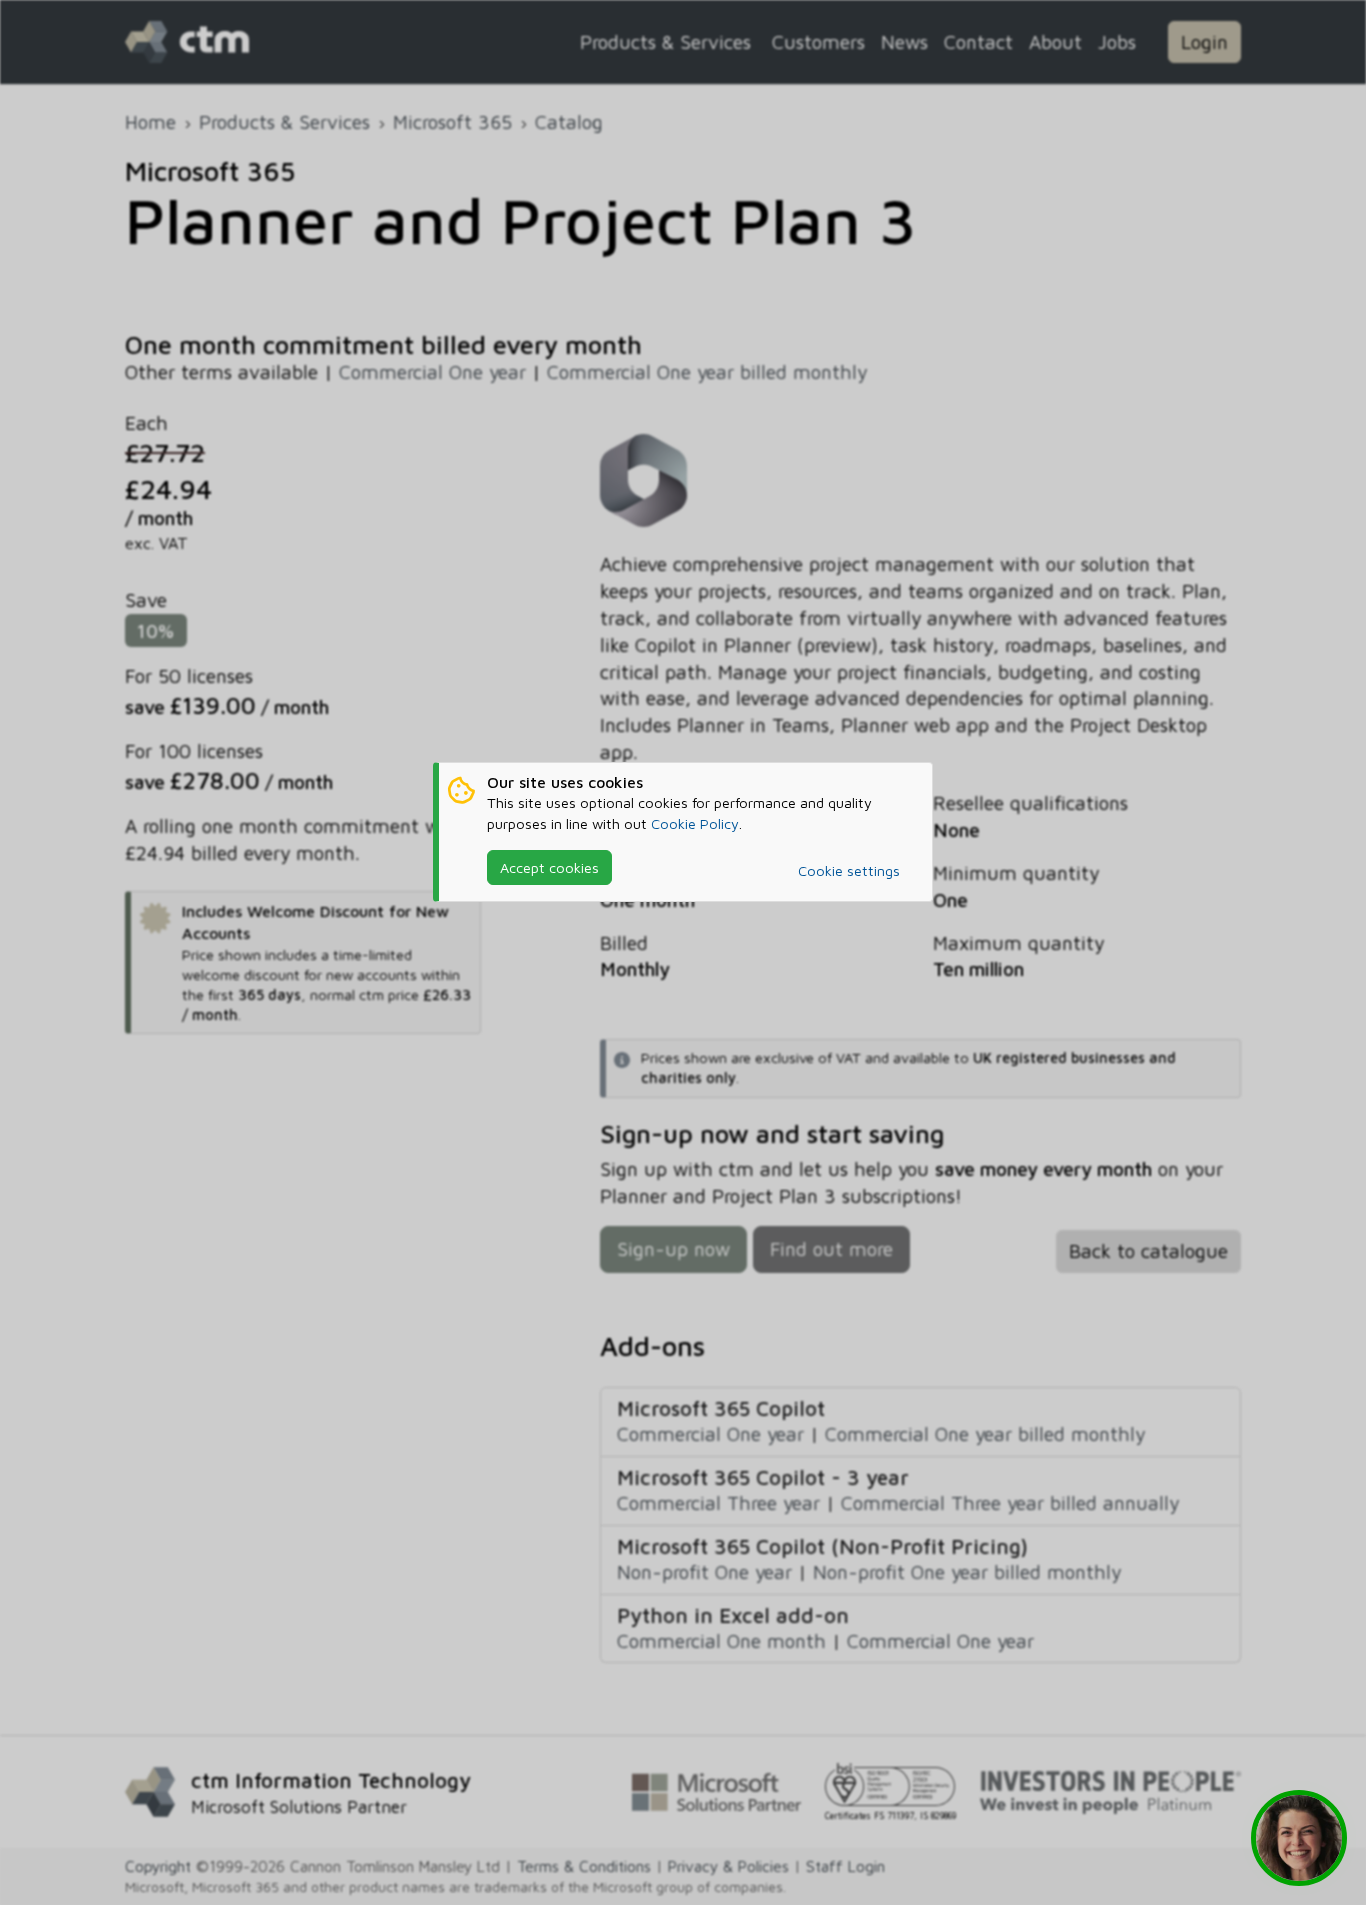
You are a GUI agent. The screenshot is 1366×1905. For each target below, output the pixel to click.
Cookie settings (849, 870)
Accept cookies (549, 867)
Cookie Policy (695, 823)
